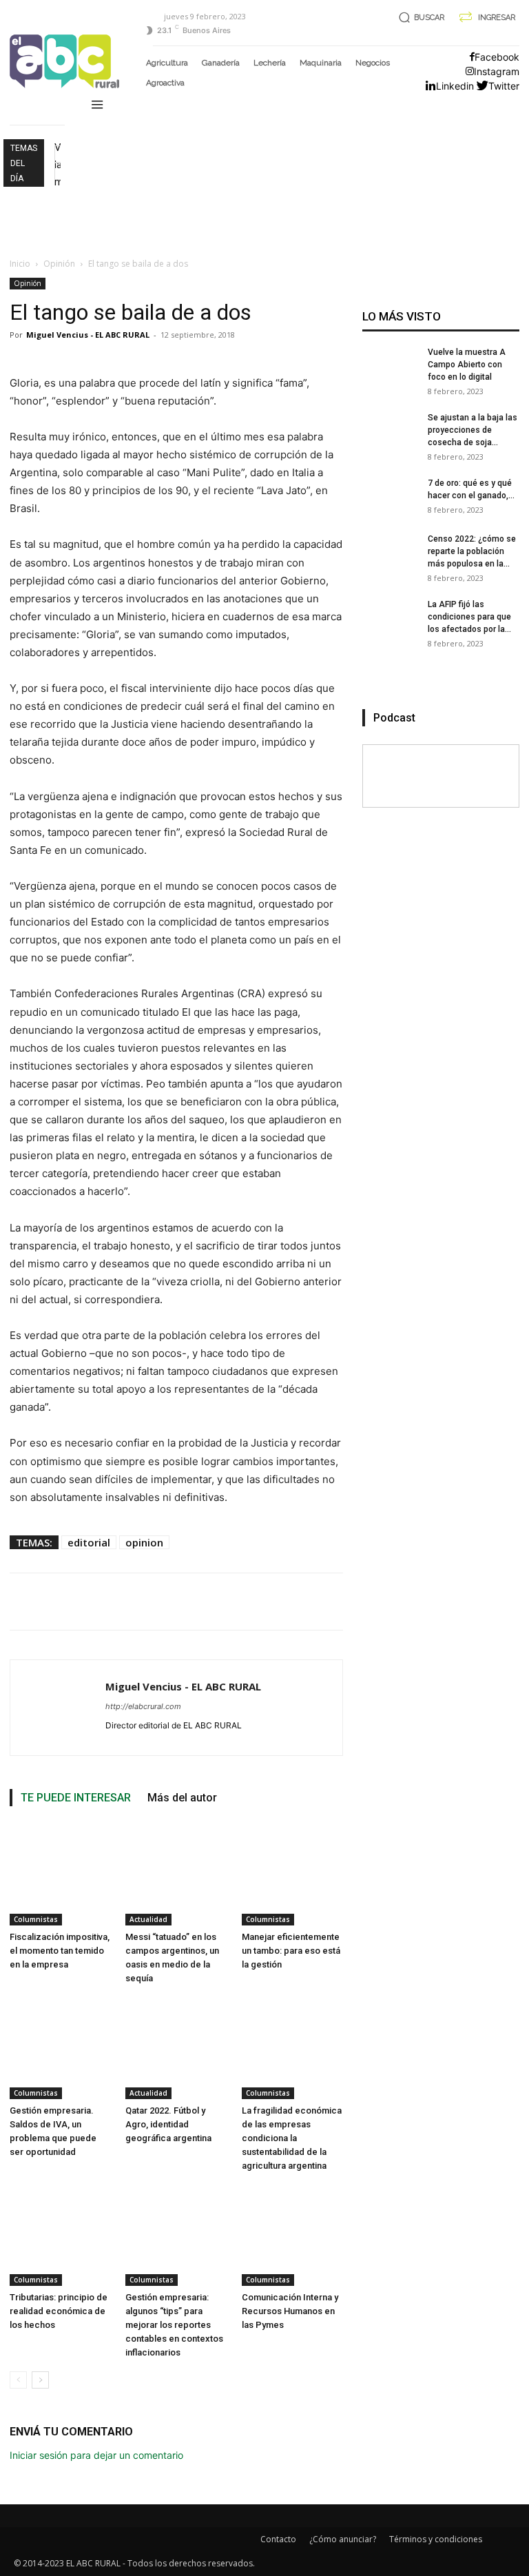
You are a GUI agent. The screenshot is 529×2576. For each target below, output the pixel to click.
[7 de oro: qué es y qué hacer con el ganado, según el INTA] (390, 504)
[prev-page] (18, 2380)
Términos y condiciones (436, 2539)
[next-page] (40, 2380)
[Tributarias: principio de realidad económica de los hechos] (60, 2235)
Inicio (20, 264)
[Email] (479, 1602)
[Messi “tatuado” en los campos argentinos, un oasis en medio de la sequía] (176, 1875)
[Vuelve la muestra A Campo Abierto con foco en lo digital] (390, 374)
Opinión (59, 264)
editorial (89, 1542)
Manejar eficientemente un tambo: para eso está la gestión (291, 1951)
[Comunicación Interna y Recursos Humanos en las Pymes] (292, 2235)
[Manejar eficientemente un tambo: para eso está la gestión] (292, 1875)
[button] (419, 18)
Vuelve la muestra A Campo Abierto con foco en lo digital (467, 365)
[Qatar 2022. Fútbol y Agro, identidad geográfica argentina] (176, 2048)
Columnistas (36, 1919)
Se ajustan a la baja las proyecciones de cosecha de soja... (473, 430)
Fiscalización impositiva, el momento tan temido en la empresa (60, 1951)
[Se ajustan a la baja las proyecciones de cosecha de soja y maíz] (390, 439)
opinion (144, 1542)
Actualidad (148, 1919)
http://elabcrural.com (143, 1706)
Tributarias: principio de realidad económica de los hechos (59, 2311)
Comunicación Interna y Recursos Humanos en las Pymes (290, 2311)
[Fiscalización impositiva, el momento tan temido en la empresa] (60, 1875)
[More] (514, 1602)
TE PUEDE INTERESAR (76, 1798)
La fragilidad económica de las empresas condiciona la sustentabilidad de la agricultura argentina (292, 2138)
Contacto (278, 2539)
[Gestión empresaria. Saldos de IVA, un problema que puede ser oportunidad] (60, 2048)
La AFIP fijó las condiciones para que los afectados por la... (469, 617)
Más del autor (182, 1798)
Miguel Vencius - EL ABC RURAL (88, 335)
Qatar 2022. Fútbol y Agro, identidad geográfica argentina (168, 2124)
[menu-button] (97, 106)
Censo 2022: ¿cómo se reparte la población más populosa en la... (472, 551)
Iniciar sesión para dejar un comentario (96, 2455)
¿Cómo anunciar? (343, 2539)
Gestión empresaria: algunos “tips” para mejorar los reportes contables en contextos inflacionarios (174, 2325)
